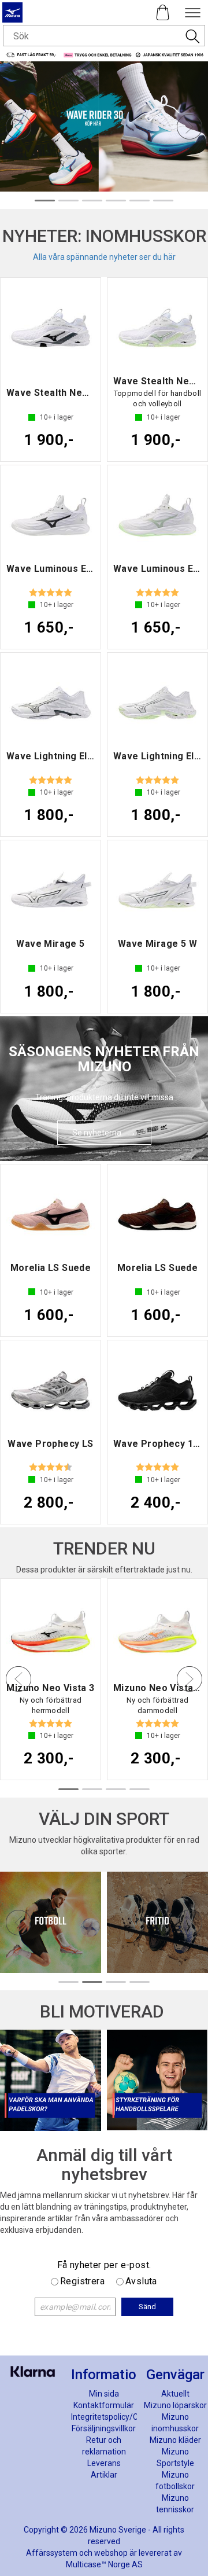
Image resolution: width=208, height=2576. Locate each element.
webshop (111, 2553)
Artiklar (104, 2475)
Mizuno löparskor (175, 2405)
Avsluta (141, 2281)
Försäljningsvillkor (104, 2428)
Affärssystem (52, 2553)
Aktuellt (175, 2394)
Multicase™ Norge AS (104, 2564)
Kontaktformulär (104, 2405)
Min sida (104, 2394)
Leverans (104, 2463)
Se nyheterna (97, 1133)
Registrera (82, 2281)
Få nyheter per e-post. (104, 2265)
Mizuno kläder (175, 2440)
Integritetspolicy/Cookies (116, 2417)
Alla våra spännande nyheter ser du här (104, 257)
